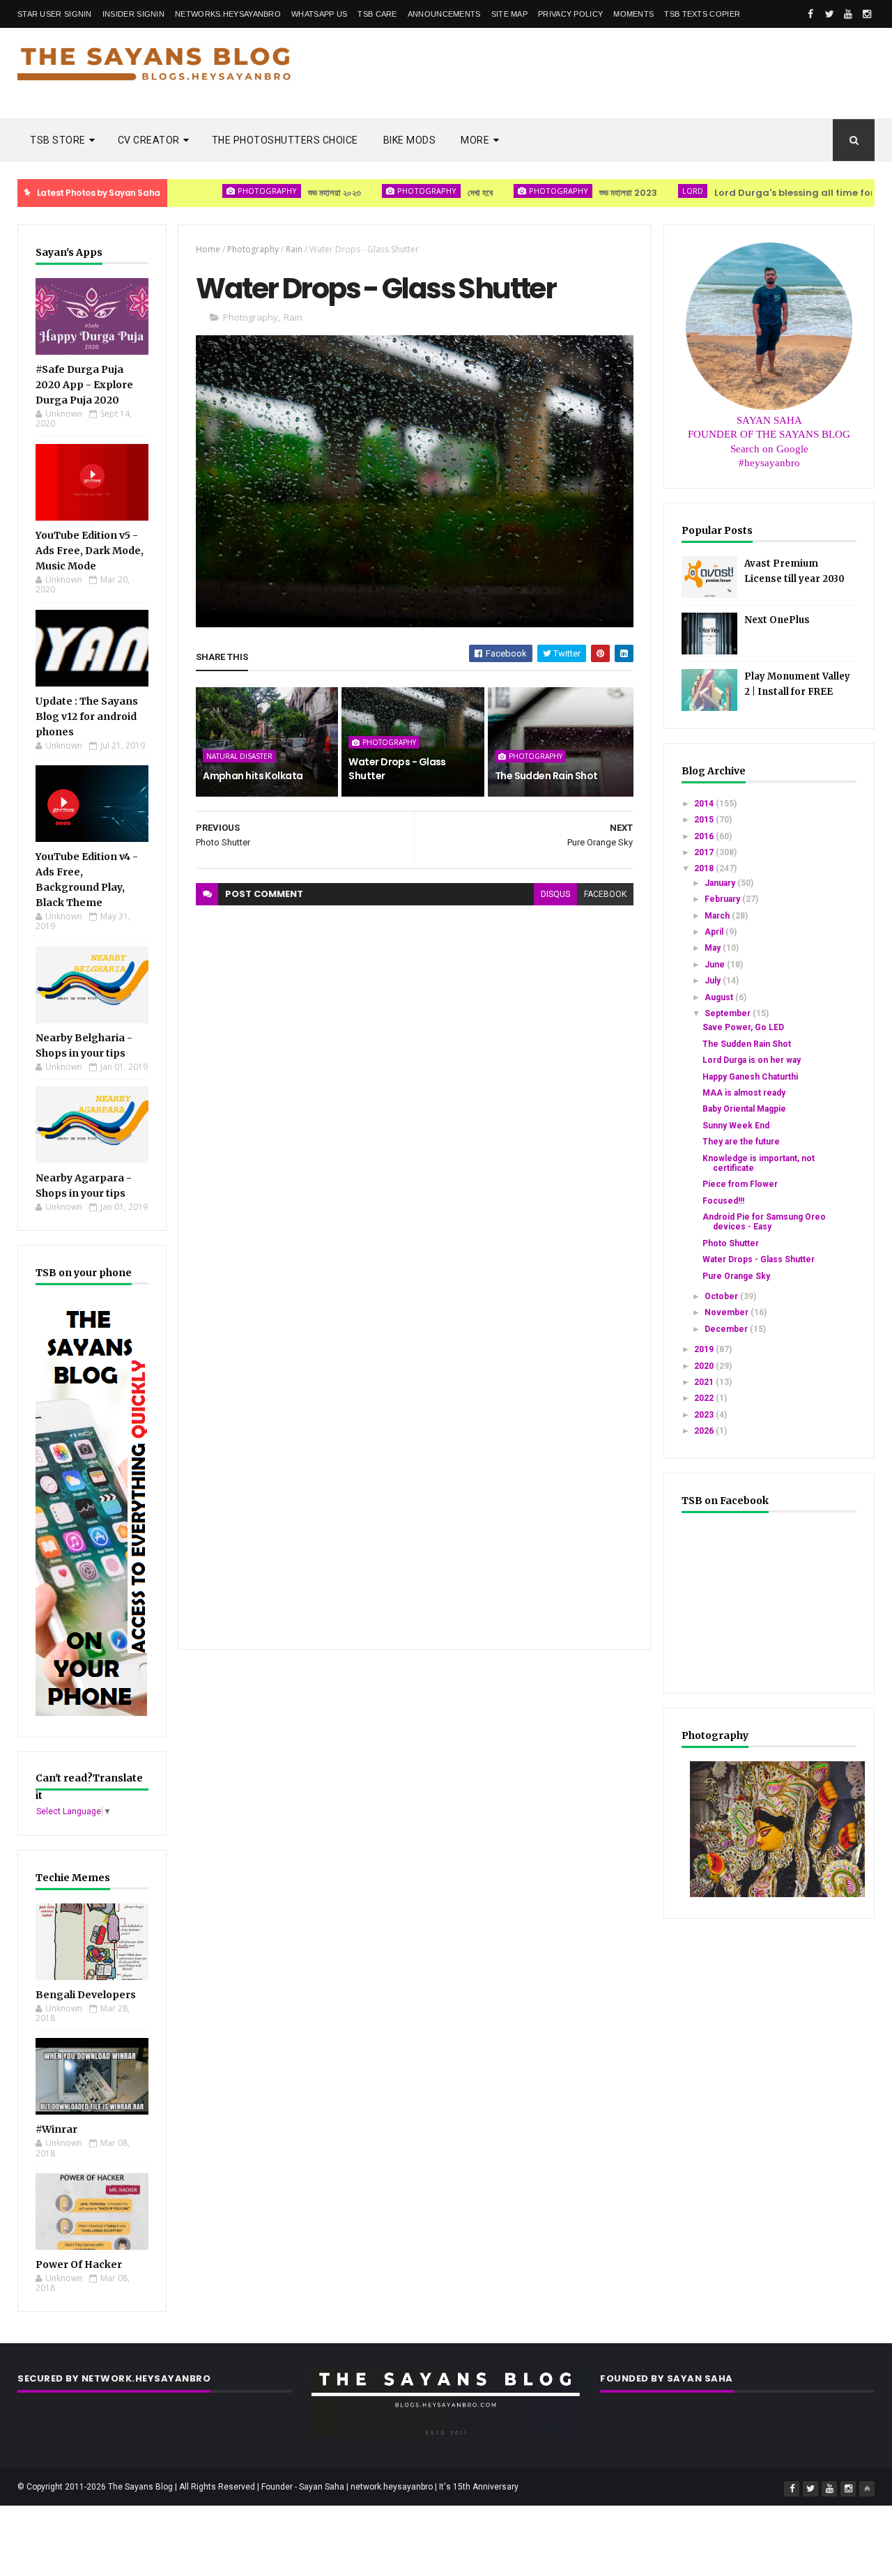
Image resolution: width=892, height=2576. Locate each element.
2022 (705, 1398)
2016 (705, 836)
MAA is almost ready (744, 1093)
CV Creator (149, 140)
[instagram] (867, 14)
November (728, 1312)
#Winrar (56, 2129)
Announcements (444, 14)
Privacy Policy (570, 14)
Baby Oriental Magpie (744, 1109)
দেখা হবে (425, 193)
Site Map (509, 14)
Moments (633, 14)
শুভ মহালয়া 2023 (573, 193)
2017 (705, 852)
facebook (605, 894)
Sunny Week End (736, 1126)
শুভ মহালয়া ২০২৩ (279, 193)
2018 (705, 868)
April (715, 932)
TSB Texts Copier (702, 14)
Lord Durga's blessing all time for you (749, 193)
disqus (555, 894)
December (727, 1329)
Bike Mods (410, 140)
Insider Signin (133, 14)
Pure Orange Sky (736, 1276)
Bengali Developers (86, 1995)
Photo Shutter (731, 1243)
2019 (705, 1349)
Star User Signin (55, 14)
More (475, 140)
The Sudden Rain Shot (546, 776)
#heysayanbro (769, 463)
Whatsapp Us (319, 14)
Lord (638, 191)
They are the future (741, 1142)
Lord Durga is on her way (752, 1060)
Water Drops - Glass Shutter (397, 769)
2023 (705, 1415)
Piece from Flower (740, 1184)
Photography (212, 191)
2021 (705, 1382)
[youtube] (848, 14)
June (716, 965)
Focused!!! (723, 1201)
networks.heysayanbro (228, 14)
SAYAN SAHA (769, 420)
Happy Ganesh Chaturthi (750, 1077)
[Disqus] (415, 1080)
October (722, 1296)
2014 (705, 804)
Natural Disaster (239, 756)
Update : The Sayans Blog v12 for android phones (87, 716)
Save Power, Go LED (743, 1027)
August (720, 997)
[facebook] (810, 14)
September (729, 1013)
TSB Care (377, 14)
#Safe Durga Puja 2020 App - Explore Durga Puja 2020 (84, 385)
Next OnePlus (777, 620)
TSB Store (58, 140)
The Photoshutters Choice (285, 140)
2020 (705, 1366)
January (721, 883)
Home (208, 249)
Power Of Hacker (79, 2264)
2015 (705, 820)
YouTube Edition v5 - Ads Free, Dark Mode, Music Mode (90, 551)
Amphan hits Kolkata (253, 776)
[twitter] (829, 14)
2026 (705, 1431)
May (714, 948)
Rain (294, 249)
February (723, 899)
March (718, 916)
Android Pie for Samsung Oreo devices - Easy (764, 1222)
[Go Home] (867, 2489)
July (714, 981)
